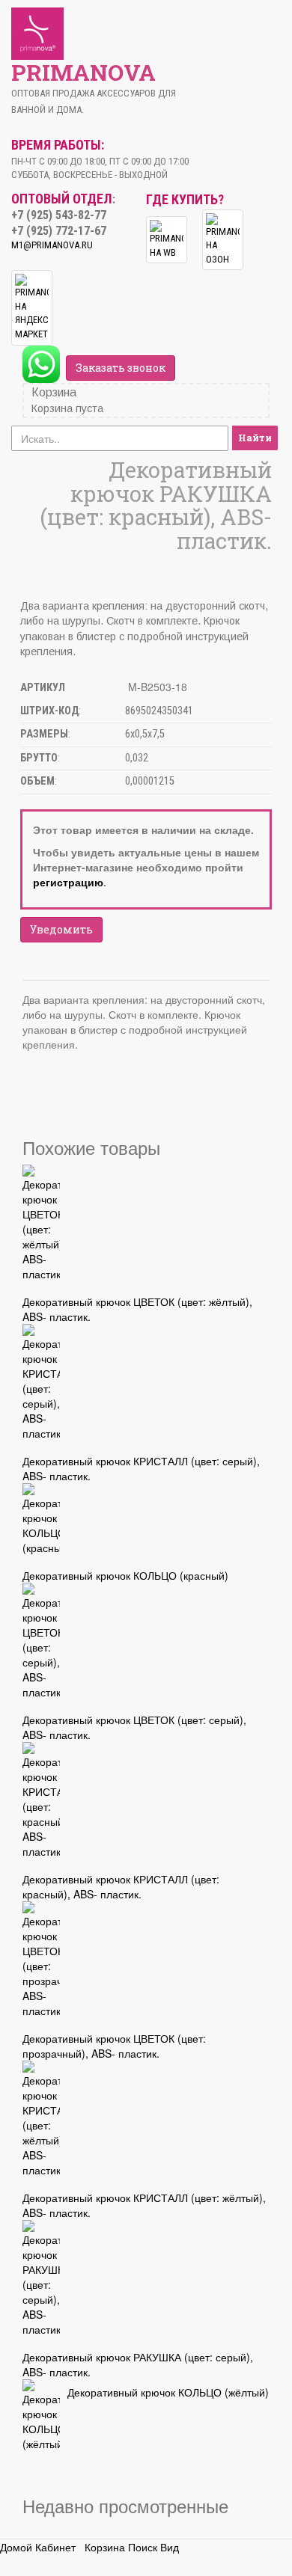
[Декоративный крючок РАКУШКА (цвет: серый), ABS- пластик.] (41, 2278)
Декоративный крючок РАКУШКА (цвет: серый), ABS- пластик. (138, 2364)
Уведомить (61, 929)
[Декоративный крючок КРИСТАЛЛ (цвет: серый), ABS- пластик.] (41, 1382)
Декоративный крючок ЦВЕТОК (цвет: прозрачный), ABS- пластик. (114, 2046)
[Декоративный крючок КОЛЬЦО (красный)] (41, 1519)
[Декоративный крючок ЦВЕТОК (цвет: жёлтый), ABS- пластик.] (41, 1223)
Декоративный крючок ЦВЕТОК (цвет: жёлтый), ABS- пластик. (137, 1309)
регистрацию (68, 882)
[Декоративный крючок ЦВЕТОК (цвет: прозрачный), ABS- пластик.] (41, 1960)
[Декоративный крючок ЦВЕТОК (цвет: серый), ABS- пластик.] (41, 1641)
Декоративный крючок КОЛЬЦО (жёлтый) (168, 2392)
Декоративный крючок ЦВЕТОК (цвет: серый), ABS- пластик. (134, 1727)
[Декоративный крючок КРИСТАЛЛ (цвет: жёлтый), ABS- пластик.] (41, 2119)
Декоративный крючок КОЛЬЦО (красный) (125, 1575)
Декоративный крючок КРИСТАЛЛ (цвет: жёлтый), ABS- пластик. (144, 2205)
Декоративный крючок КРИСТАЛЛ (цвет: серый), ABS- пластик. (141, 1468)
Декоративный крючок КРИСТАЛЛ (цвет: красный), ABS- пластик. (121, 1886)
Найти (255, 438)
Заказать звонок (121, 368)
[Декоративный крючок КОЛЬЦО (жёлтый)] (41, 2415)
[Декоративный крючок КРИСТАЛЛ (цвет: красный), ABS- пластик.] (41, 1800)
